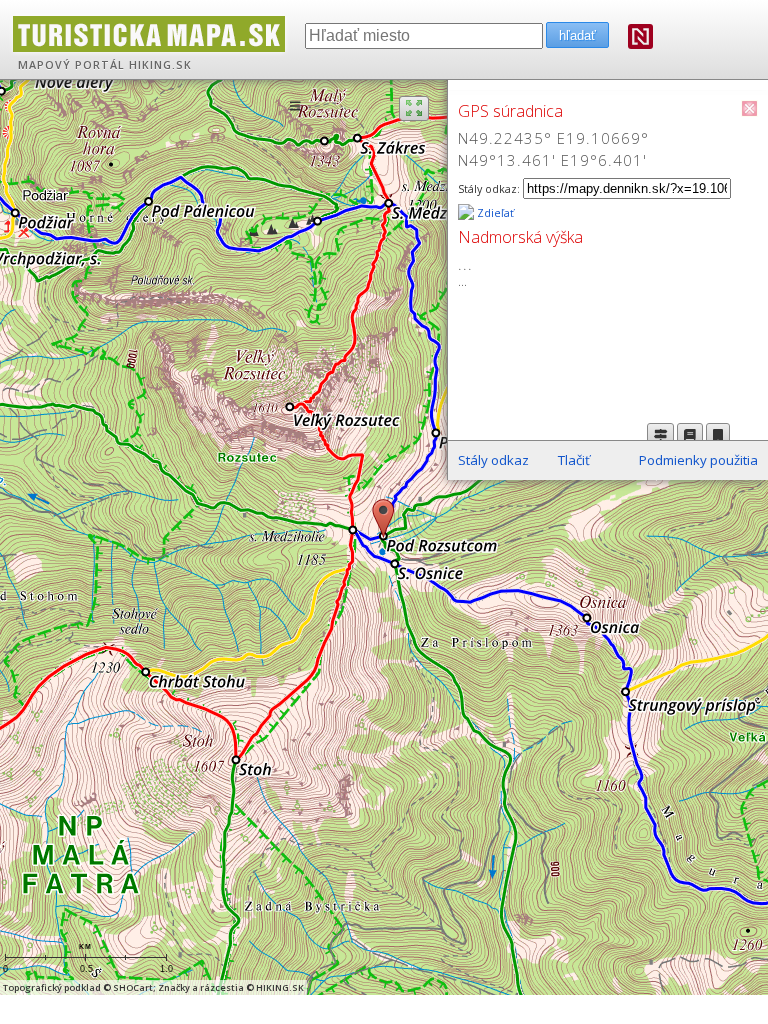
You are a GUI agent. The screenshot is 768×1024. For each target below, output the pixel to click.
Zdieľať (494, 213)
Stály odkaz (493, 460)
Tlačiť (574, 460)
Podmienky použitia (698, 460)
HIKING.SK (160, 65)
